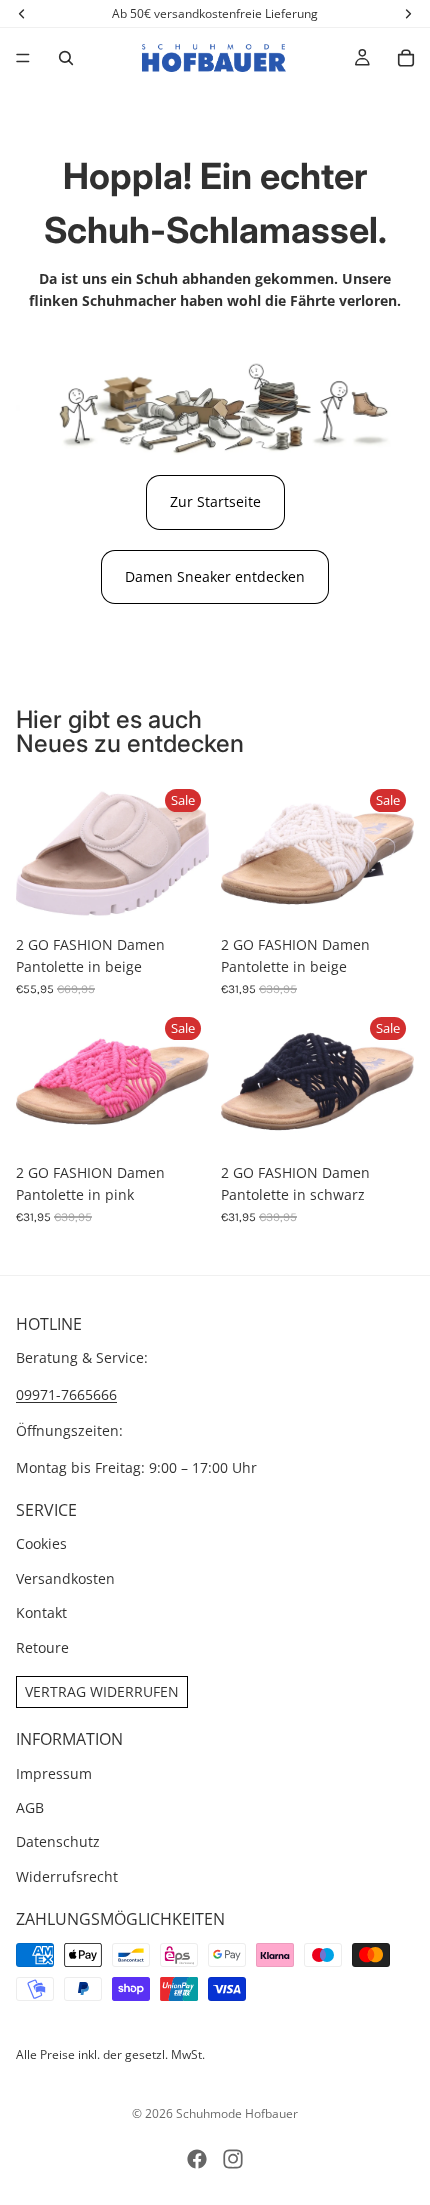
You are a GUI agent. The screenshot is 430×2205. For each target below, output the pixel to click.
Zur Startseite (215, 501)
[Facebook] (197, 2159)
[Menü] (23, 58)
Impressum (54, 1772)
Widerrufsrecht (67, 1876)
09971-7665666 (66, 1394)
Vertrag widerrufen (102, 1691)
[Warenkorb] (406, 58)
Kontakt (41, 1612)
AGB (30, 1807)
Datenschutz (58, 1841)
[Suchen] (66, 58)
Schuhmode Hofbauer (237, 2113)
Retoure (42, 1646)
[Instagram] (233, 2159)
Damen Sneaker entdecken (215, 576)
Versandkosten (65, 1578)
